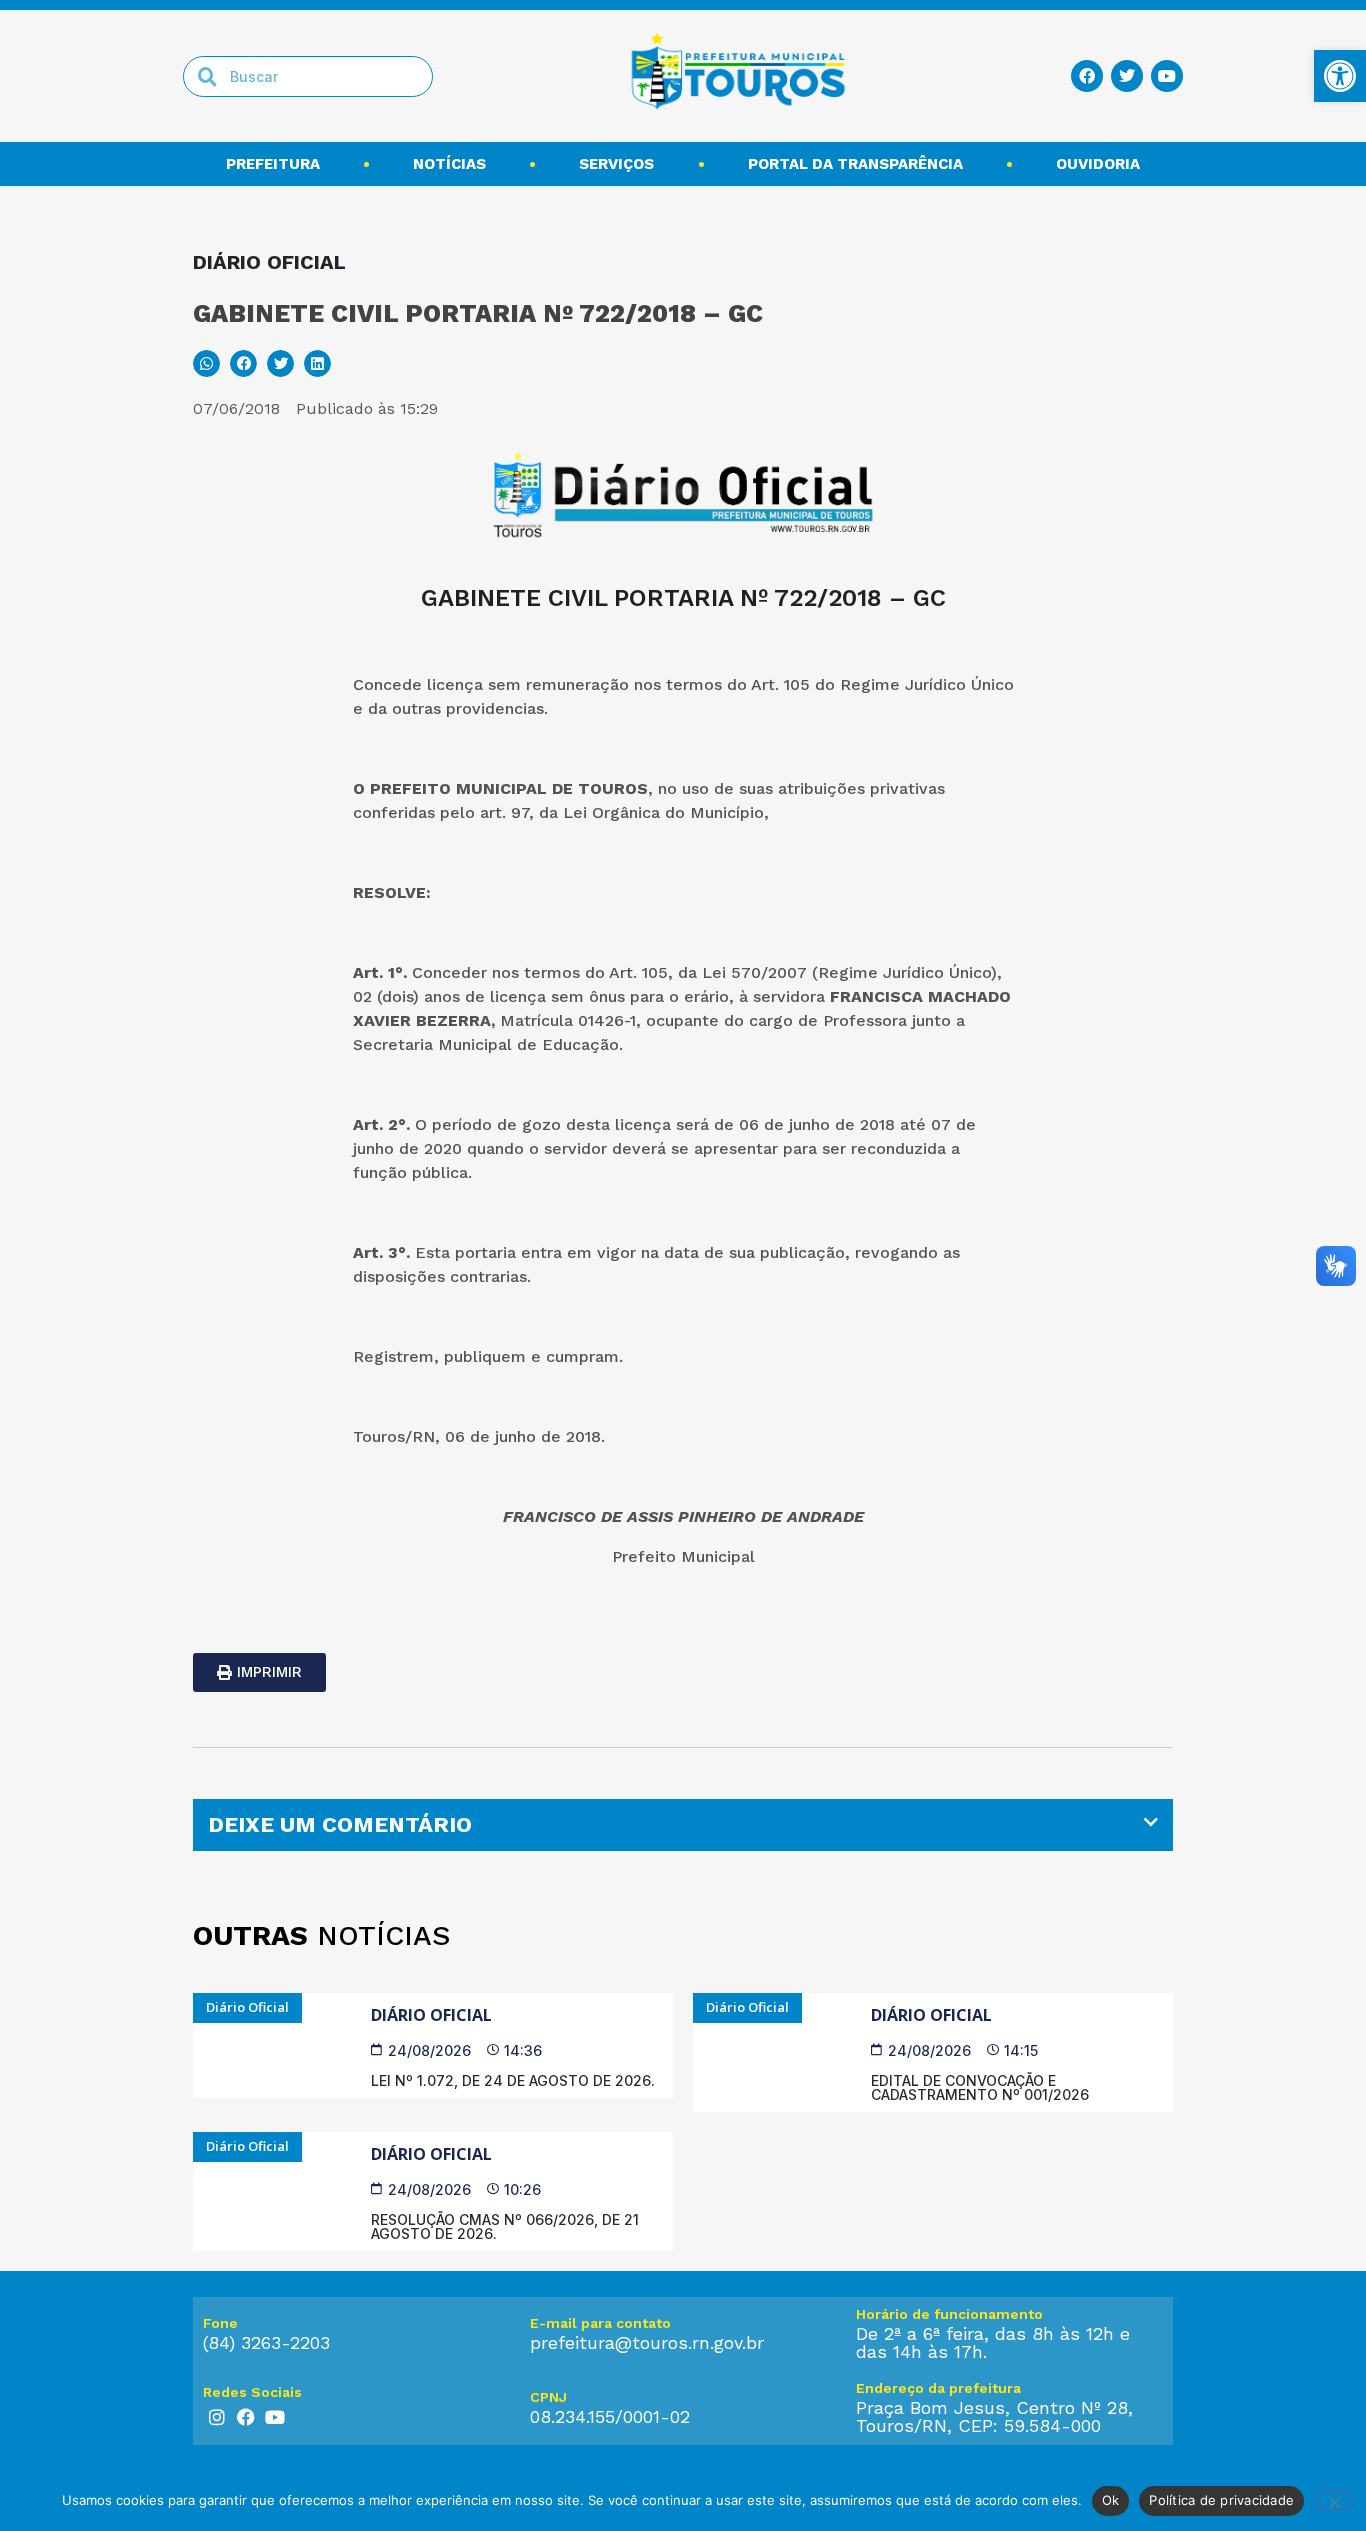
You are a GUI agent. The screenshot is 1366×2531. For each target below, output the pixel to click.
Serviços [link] (616, 164)
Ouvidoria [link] (1098, 164)
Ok (1111, 2500)
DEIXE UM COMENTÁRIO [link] (340, 1824)
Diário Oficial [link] (431, 2015)
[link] (1340, 76)
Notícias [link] (449, 164)
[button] (206, 363)
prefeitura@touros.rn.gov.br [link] (647, 2342)
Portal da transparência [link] (855, 164)
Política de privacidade (1221, 2500)
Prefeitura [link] (273, 164)
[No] (1334, 2500)
